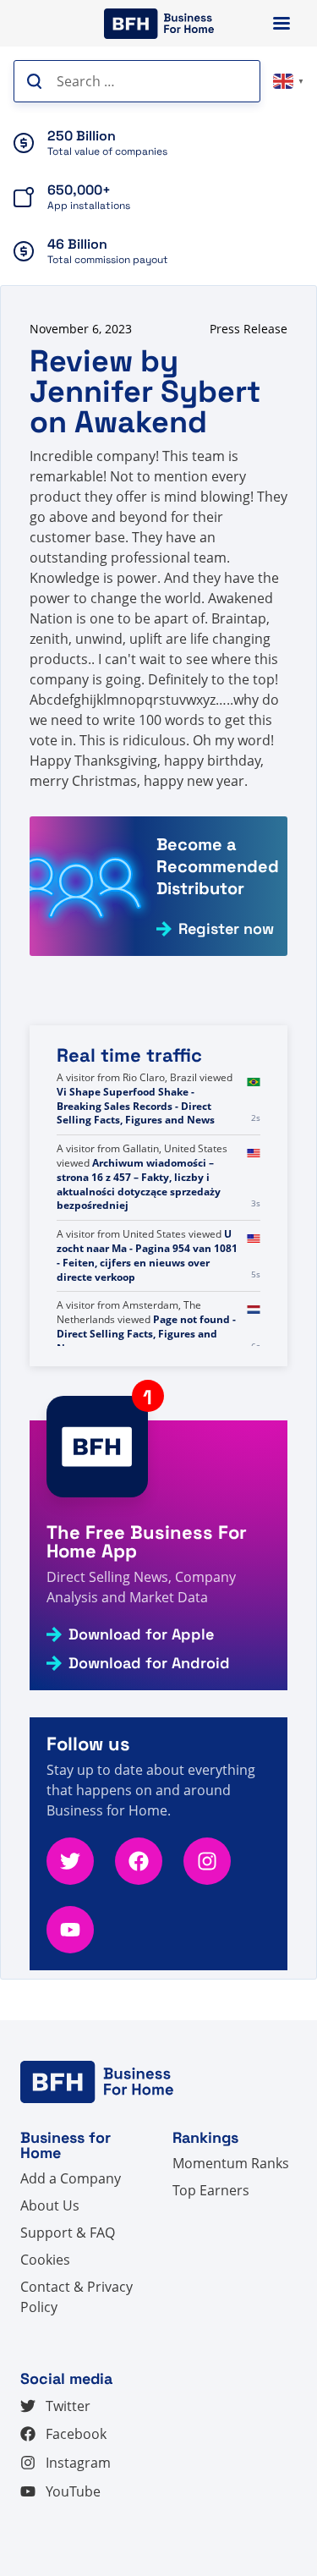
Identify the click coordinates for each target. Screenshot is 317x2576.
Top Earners (211, 2190)
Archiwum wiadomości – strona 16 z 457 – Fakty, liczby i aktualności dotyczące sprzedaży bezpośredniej (139, 1184)
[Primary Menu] (281, 23)
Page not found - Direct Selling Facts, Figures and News (146, 1334)
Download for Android (149, 1663)
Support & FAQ (68, 2233)
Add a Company (71, 2178)
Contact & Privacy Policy (77, 2297)
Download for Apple (141, 1634)
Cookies (45, 2260)
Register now (226, 929)
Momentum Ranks (231, 2163)
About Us (50, 2205)
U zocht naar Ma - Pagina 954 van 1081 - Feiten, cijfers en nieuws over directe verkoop (147, 1255)
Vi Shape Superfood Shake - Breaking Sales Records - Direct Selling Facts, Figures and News (136, 1106)
